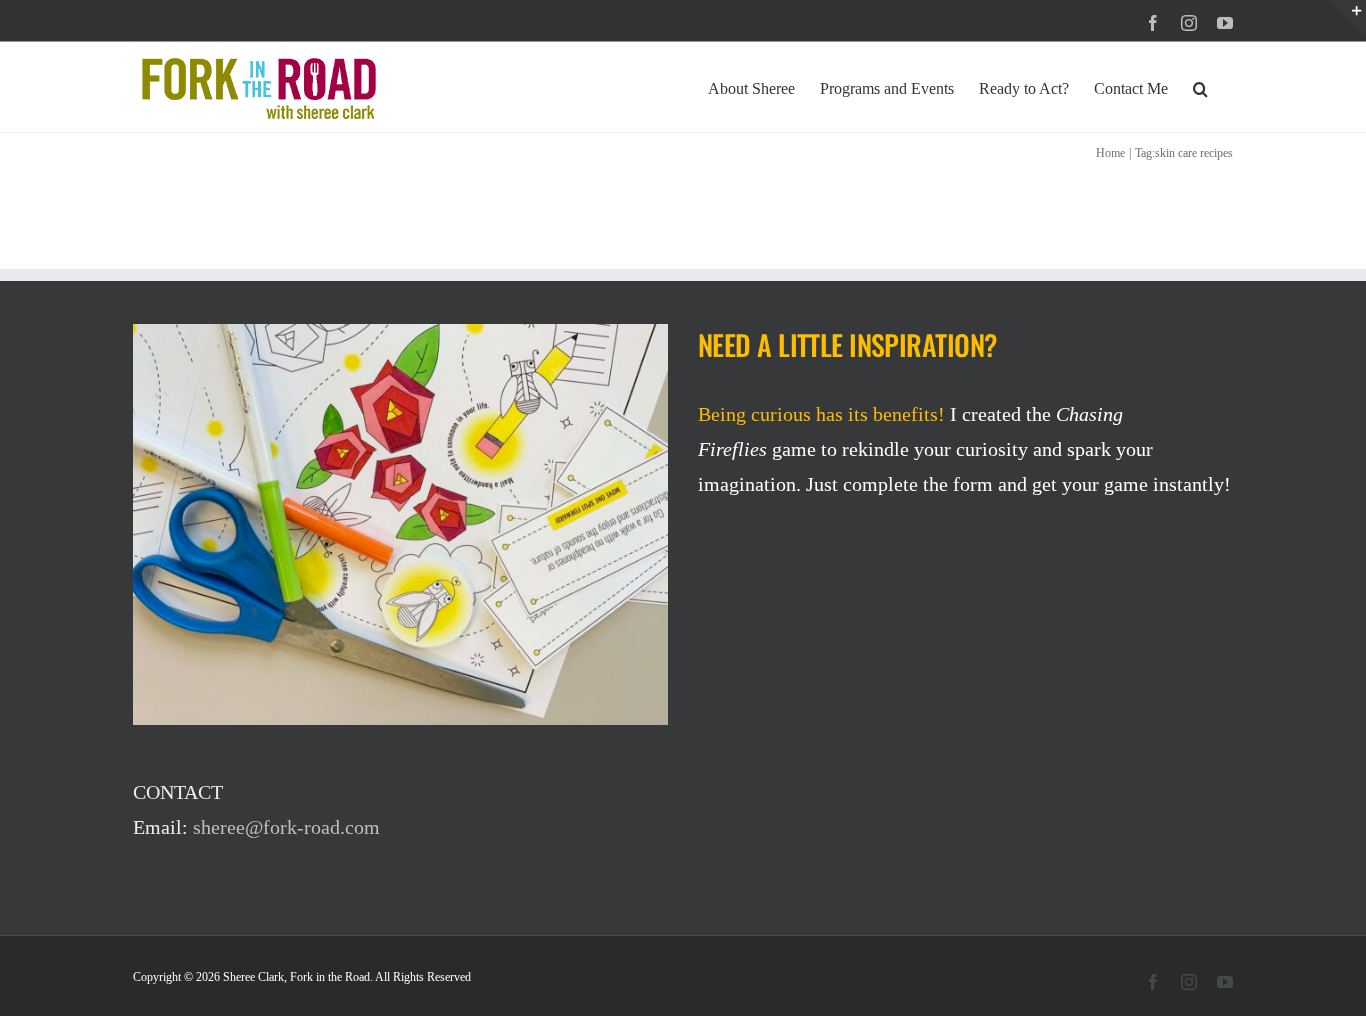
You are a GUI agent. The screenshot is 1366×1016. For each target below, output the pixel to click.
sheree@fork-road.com (286, 827)
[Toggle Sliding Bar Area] (1348, 18)
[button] (1200, 87)
